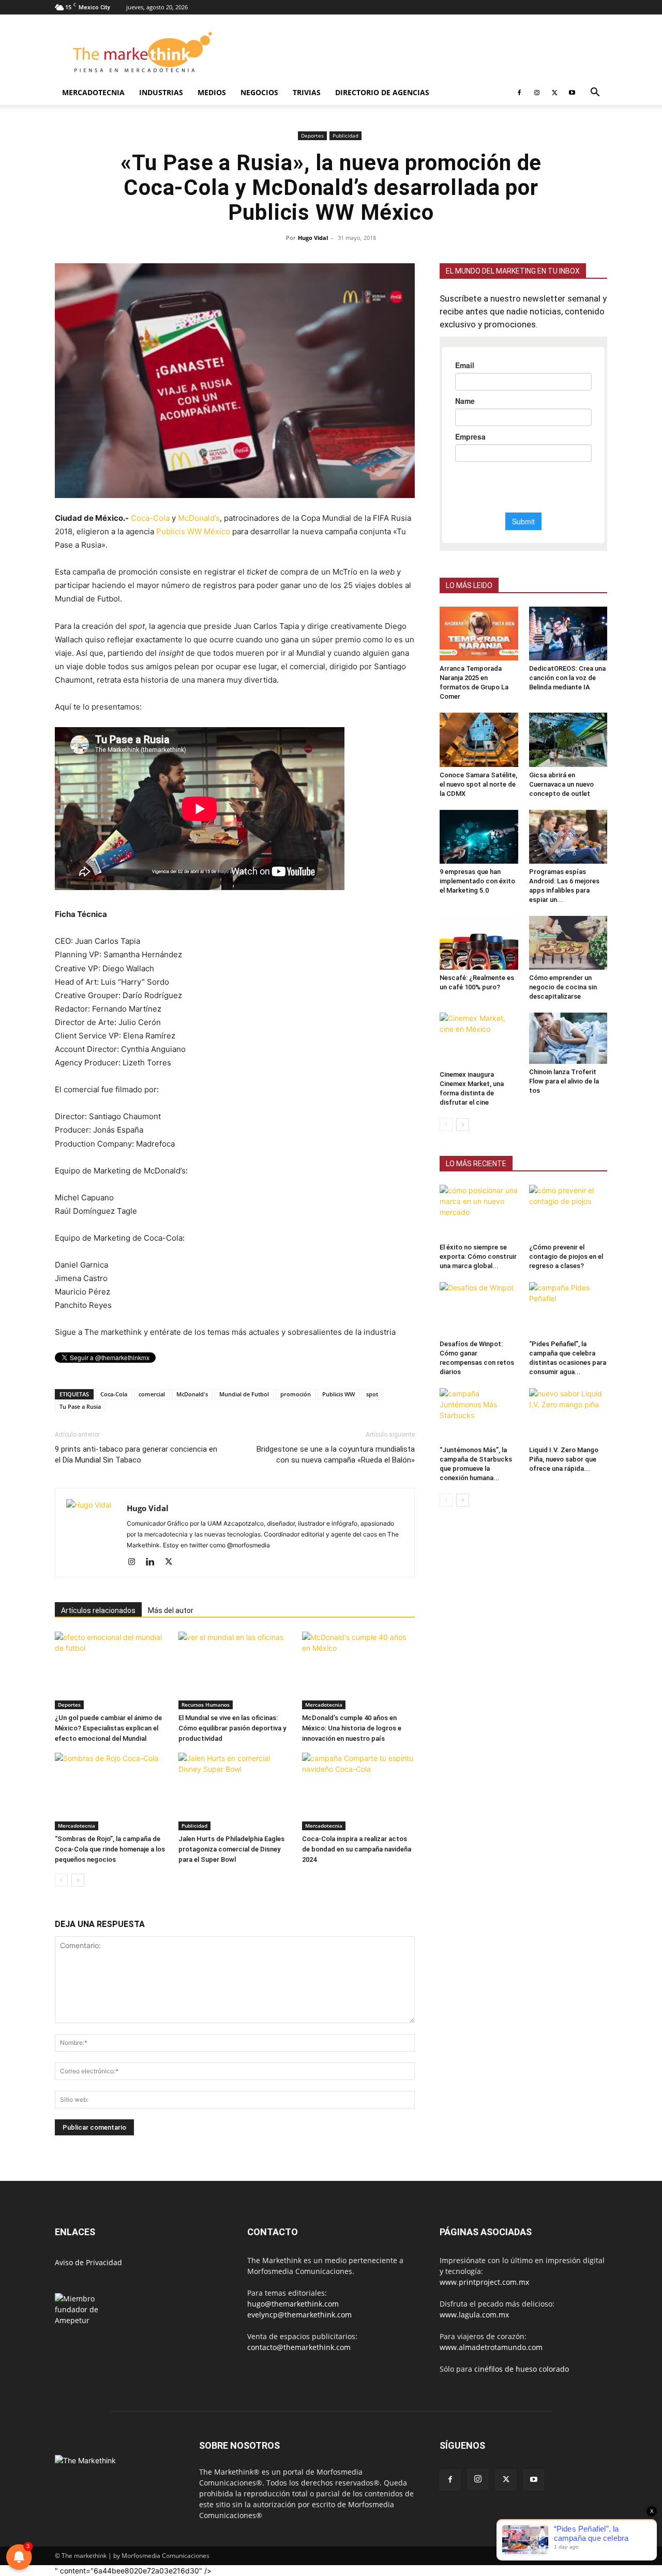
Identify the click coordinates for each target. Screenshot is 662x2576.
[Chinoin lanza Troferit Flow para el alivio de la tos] (568, 1038)
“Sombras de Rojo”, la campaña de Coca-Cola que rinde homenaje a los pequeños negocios (110, 1849)
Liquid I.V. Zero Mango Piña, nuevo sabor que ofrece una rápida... (564, 1459)
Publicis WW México (193, 531)
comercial (152, 1394)
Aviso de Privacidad (88, 2262)
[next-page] (78, 1880)
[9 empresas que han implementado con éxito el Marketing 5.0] (479, 837)
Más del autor (171, 1610)
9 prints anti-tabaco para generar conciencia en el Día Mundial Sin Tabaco (136, 1455)
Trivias (307, 92)
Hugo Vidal (313, 238)
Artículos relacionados (98, 1610)
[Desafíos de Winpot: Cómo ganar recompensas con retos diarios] (479, 1309)
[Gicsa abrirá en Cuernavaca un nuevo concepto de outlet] (568, 740)
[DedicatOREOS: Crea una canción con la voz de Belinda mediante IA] (568, 634)
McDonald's (192, 1394)
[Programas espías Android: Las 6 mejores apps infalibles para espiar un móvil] (568, 837)
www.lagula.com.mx (474, 2315)
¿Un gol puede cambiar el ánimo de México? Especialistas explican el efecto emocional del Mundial (108, 1728)
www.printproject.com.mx (484, 2282)
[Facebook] (519, 93)
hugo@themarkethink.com (293, 2304)
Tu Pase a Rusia (80, 1406)
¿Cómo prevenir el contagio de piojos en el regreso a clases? (566, 1256)
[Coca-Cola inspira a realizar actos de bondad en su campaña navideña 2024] (358, 1791)
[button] (595, 93)
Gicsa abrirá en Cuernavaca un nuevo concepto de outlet (561, 784)
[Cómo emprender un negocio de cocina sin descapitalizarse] (568, 943)
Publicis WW (338, 1394)
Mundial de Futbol (244, 1394)
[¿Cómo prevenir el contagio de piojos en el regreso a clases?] (568, 1212)
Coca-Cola (150, 518)
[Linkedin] (154, 1562)
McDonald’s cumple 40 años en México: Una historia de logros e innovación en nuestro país (352, 1728)
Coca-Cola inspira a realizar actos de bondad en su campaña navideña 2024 (357, 1849)
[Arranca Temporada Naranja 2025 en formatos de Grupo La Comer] (479, 634)
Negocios (259, 92)
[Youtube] (572, 93)
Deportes (312, 135)
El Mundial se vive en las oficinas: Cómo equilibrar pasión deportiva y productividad (232, 1728)
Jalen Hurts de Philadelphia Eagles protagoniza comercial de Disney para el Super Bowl (231, 1849)
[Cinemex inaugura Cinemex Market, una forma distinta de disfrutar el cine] (479, 1040)
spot (372, 1394)
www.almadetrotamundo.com (491, 2347)
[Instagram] (537, 93)
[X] (554, 93)
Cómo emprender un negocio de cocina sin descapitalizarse (563, 987)
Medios (212, 92)
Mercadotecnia (93, 92)
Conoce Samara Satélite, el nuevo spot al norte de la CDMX (478, 784)
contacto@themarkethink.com (299, 2347)
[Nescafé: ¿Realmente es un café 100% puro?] (479, 943)
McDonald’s (199, 518)
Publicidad (345, 135)
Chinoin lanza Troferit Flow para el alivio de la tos (564, 1081)
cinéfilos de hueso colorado (522, 2369)
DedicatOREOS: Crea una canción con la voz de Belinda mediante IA (567, 678)
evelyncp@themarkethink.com (299, 2315)
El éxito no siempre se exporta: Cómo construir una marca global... (478, 1256)
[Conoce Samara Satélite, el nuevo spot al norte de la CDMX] (479, 740)
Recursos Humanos (206, 1705)
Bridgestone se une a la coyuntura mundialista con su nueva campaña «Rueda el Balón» (336, 1455)
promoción (296, 1394)
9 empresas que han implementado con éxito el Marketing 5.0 (477, 881)
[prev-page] (61, 1880)
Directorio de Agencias (382, 92)
